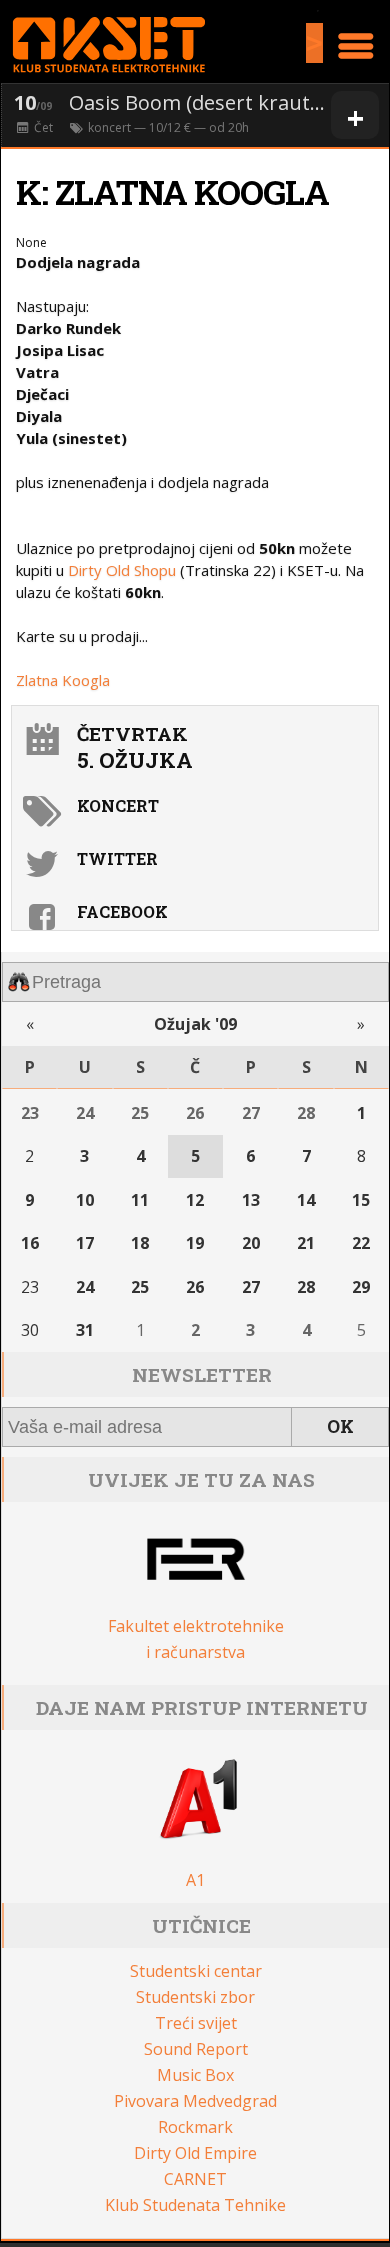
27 (251, 1113)
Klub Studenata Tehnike (195, 2205)
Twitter (117, 858)
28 (306, 1113)
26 (195, 1113)
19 (195, 1243)
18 (140, 1243)
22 (361, 1243)
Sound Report (196, 2049)
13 (251, 1200)
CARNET (195, 2179)
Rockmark (195, 2127)
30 (30, 1330)
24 (85, 1113)
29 (361, 1287)
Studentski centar (196, 1971)
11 (140, 1200)
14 (306, 1200)
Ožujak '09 (195, 1024)
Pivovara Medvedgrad (195, 2101)
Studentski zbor (195, 1997)
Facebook (122, 911)
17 (85, 1243)
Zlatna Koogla (63, 680)
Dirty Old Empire (195, 2153)
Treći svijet (196, 2023)
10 (85, 1200)
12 (195, 1200)
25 (140, 1113)
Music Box (195, 2075)
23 (30, 1113)
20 (251, 1243)
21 (306, 1243)
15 (361, 1200)
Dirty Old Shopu (120, 570)
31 (85, 1330)
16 (30, 1243)
